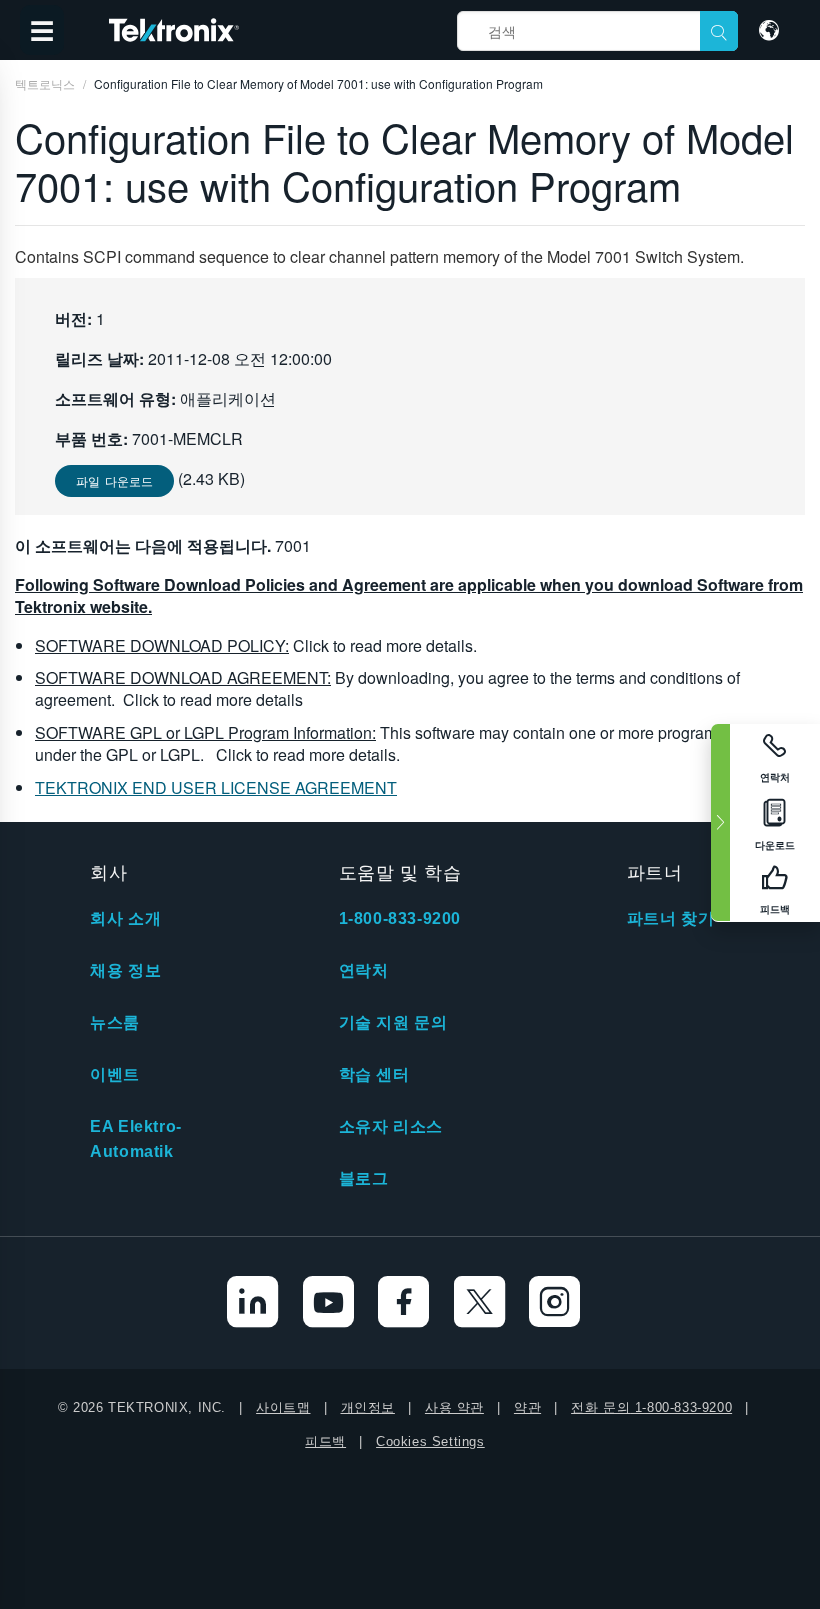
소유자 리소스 (391, 1126)
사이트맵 (283, 1407)
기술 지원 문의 (393, 1022)
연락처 (364, 970)
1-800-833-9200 (400, 918)
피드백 (325, 1441)
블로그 (364, 1178)
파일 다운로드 (114, 480)
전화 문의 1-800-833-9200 (651, 1407)
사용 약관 (454, 1407)
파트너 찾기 (671, 918)
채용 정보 (125, 970)
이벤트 (115, 1074)
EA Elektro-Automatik (136, 1139)
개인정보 (368, 1407)
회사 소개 (125, 918)
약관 (527, 1407)
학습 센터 (374, 1074)
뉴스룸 (115, 1022)
